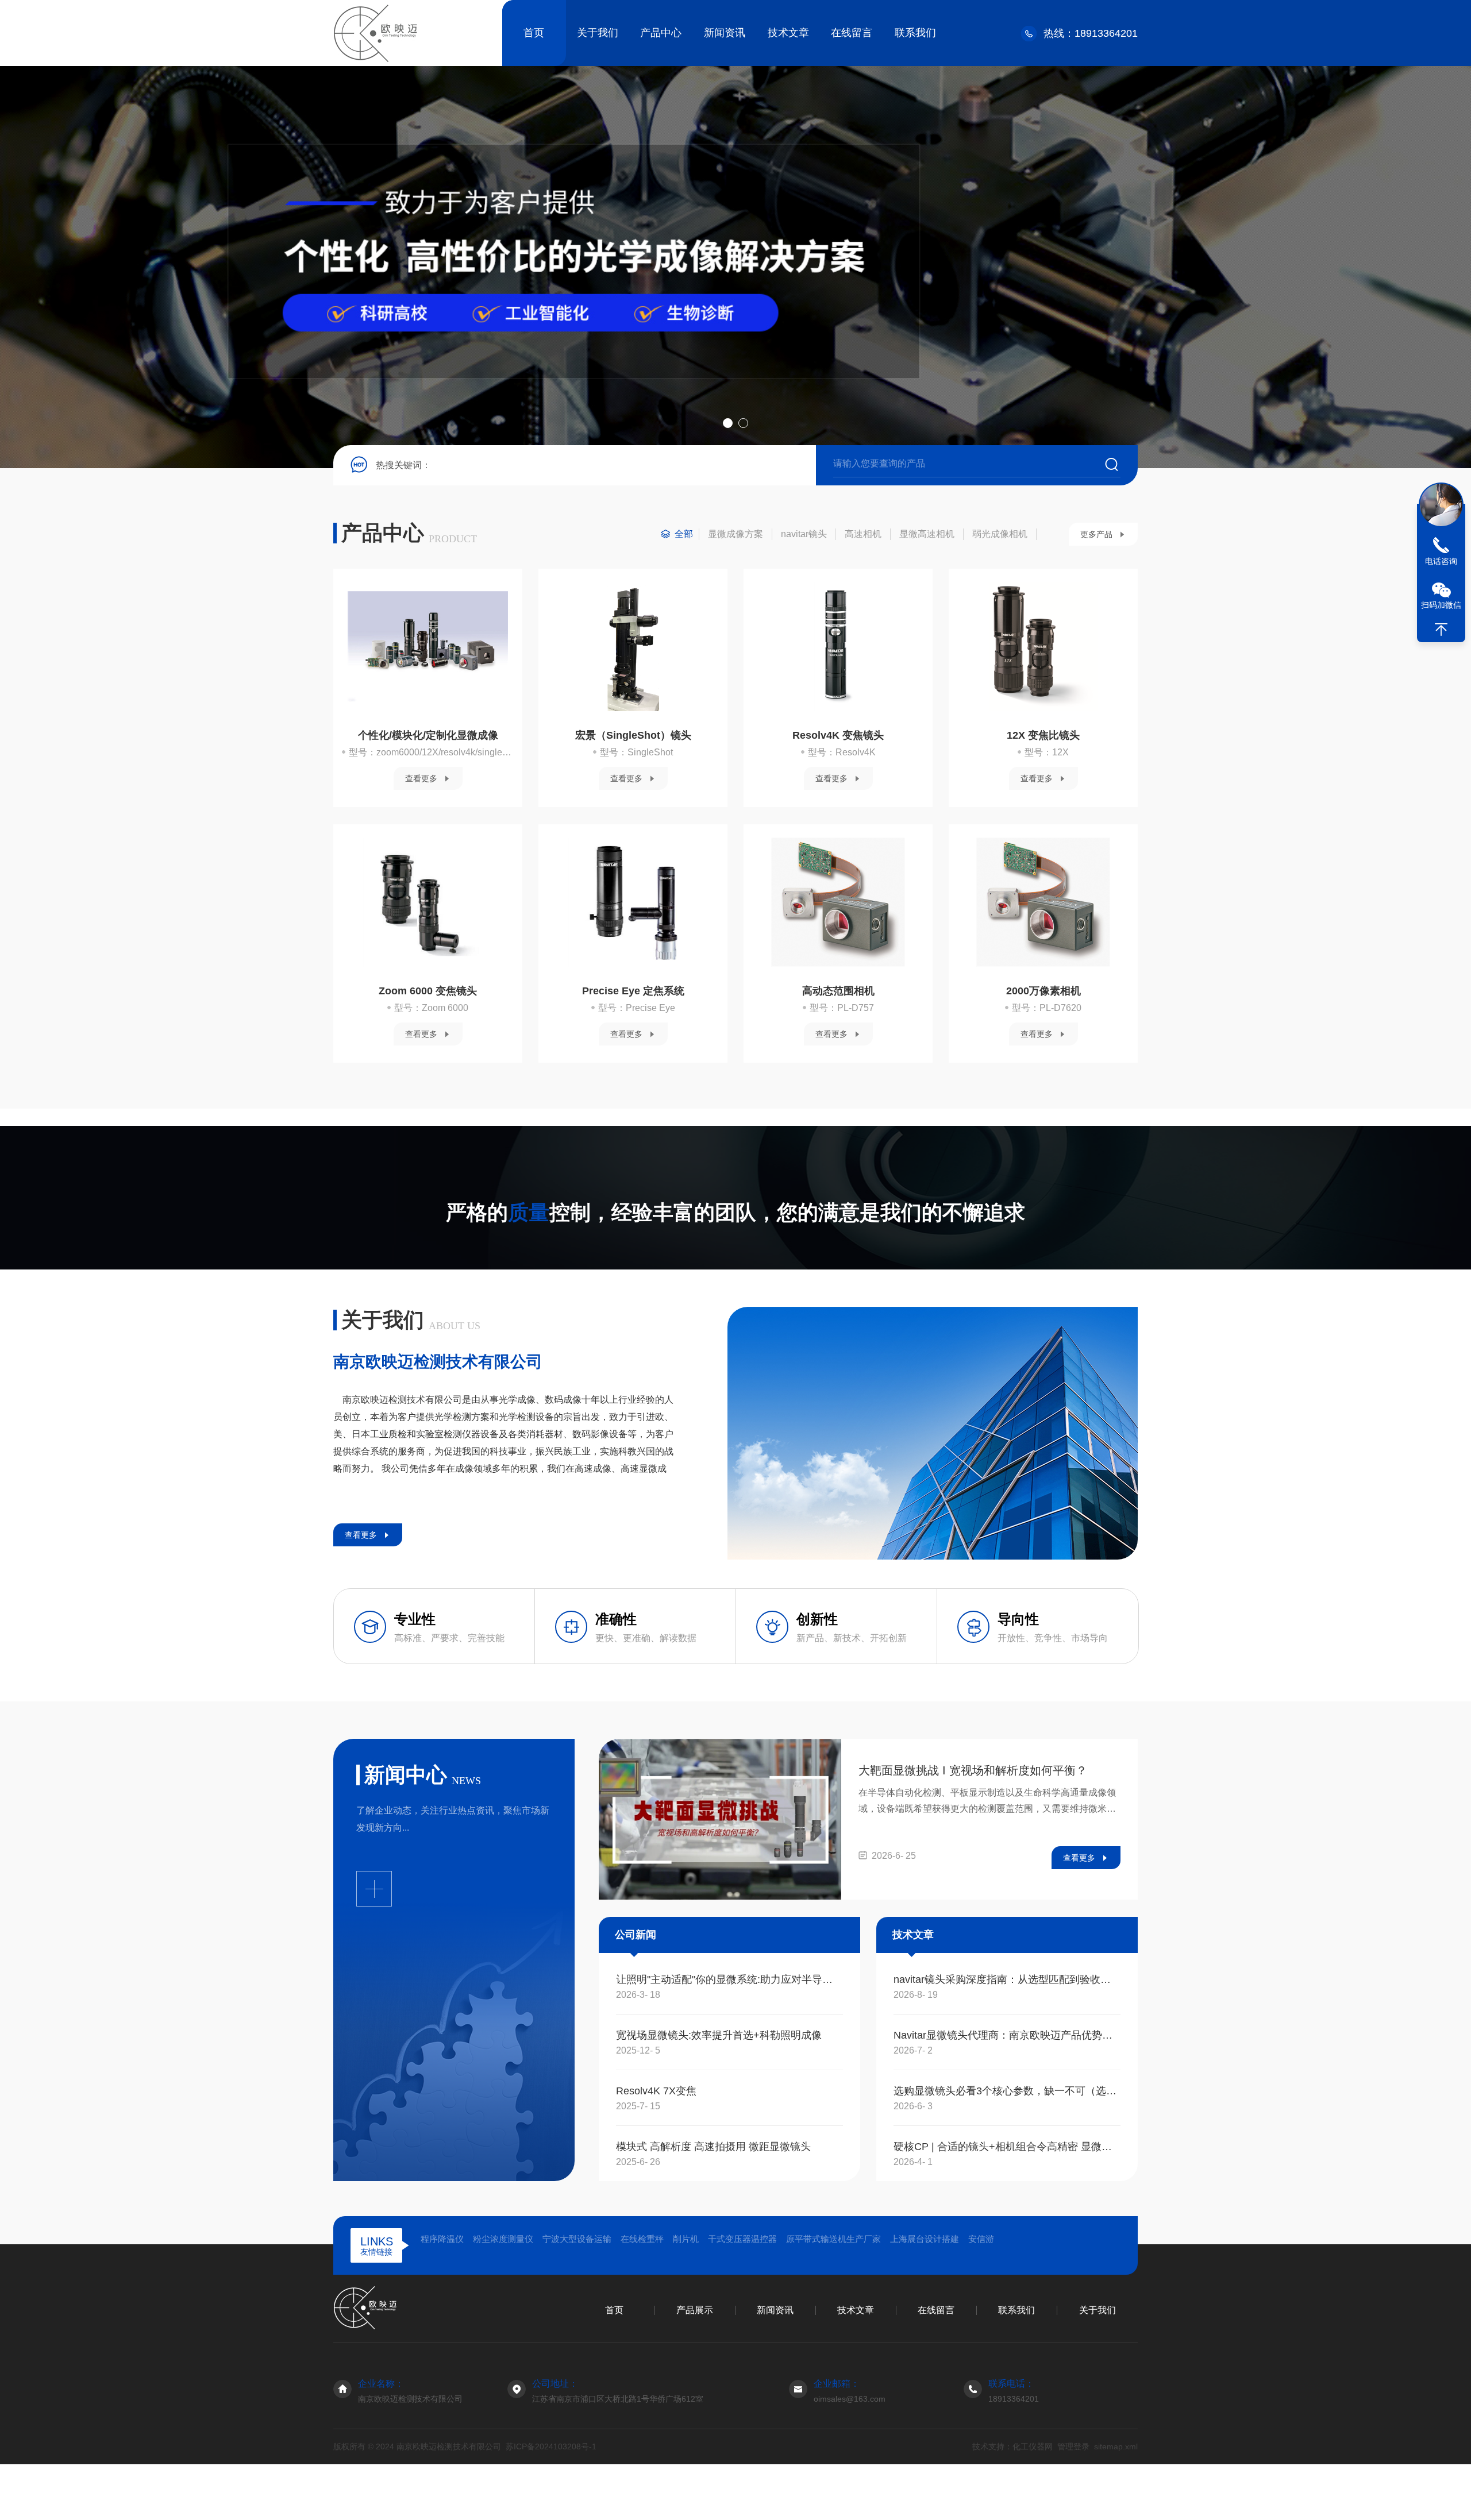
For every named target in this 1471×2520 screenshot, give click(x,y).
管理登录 (1073, 2446)
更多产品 (1096, 534)
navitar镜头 (804, 534)
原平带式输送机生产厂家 (833, 2239)
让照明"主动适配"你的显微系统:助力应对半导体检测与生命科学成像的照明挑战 (729, 1979)
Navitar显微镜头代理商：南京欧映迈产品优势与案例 (1007, 2035)
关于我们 (598, 33)
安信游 (981, 2239)
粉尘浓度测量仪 (503, 2239)
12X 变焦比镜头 (1043, 735)
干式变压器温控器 (742, 2239)
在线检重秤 (642, 2239)
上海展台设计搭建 (925, 2239)
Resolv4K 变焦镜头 (838, 735)
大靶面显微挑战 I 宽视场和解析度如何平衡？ (973, 1770)
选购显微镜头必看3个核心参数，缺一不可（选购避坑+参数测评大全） (1007, 2091)
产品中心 (661, 33)
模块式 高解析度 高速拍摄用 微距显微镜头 (713, 2147)
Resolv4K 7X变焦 (656, 2091)
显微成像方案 (735, 534)
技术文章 (788, 33)
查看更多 (421, 778)
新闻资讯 (725, 33)
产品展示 (695, 2310)
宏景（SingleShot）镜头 (633, 735)
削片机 (686, 2239)
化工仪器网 (1033, 2446)
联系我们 (915, 33)
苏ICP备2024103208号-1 (551, 2446)
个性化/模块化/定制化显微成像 (428, 735)
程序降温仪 (442, 2239)
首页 (534, 33)
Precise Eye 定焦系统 (633, 991)
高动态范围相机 (838, 991)
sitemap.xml (1116, 2446)
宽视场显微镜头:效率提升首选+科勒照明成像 (719, 2035)
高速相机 (863, 534)
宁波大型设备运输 (577, 2239)
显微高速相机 (927, 534)
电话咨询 (1441, 561)
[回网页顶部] (1441, 630)
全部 (684, 534)
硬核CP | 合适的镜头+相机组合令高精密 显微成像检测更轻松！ (1007, 2147)
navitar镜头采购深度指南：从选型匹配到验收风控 (1007, 1979)
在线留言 (852, 33)
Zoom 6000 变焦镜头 (428, 991)
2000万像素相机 (1043, 991)
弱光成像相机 (1000, 534)
